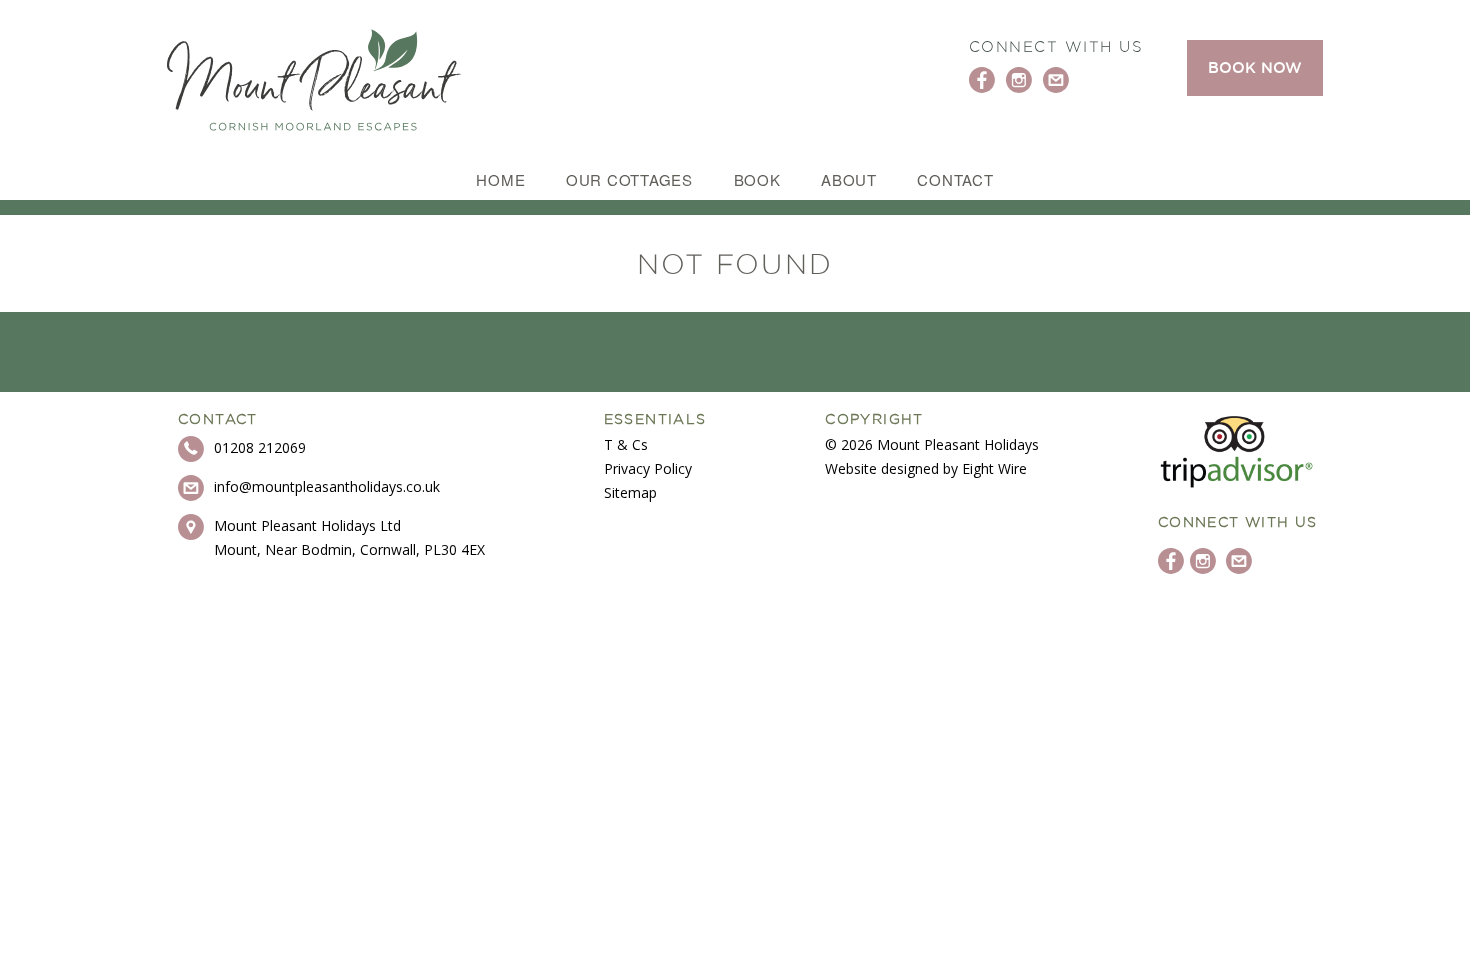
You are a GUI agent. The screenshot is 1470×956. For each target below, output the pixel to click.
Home (500, 179)
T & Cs (626, 444)
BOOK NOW (1255, 67)
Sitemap (630, 492)
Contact (955, 179)
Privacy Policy (648, 468)
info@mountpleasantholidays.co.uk (327, 486)
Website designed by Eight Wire (926, 468)
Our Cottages (629, 179)
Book (757, 179)
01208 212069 (260, 447)
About (849, 179)
